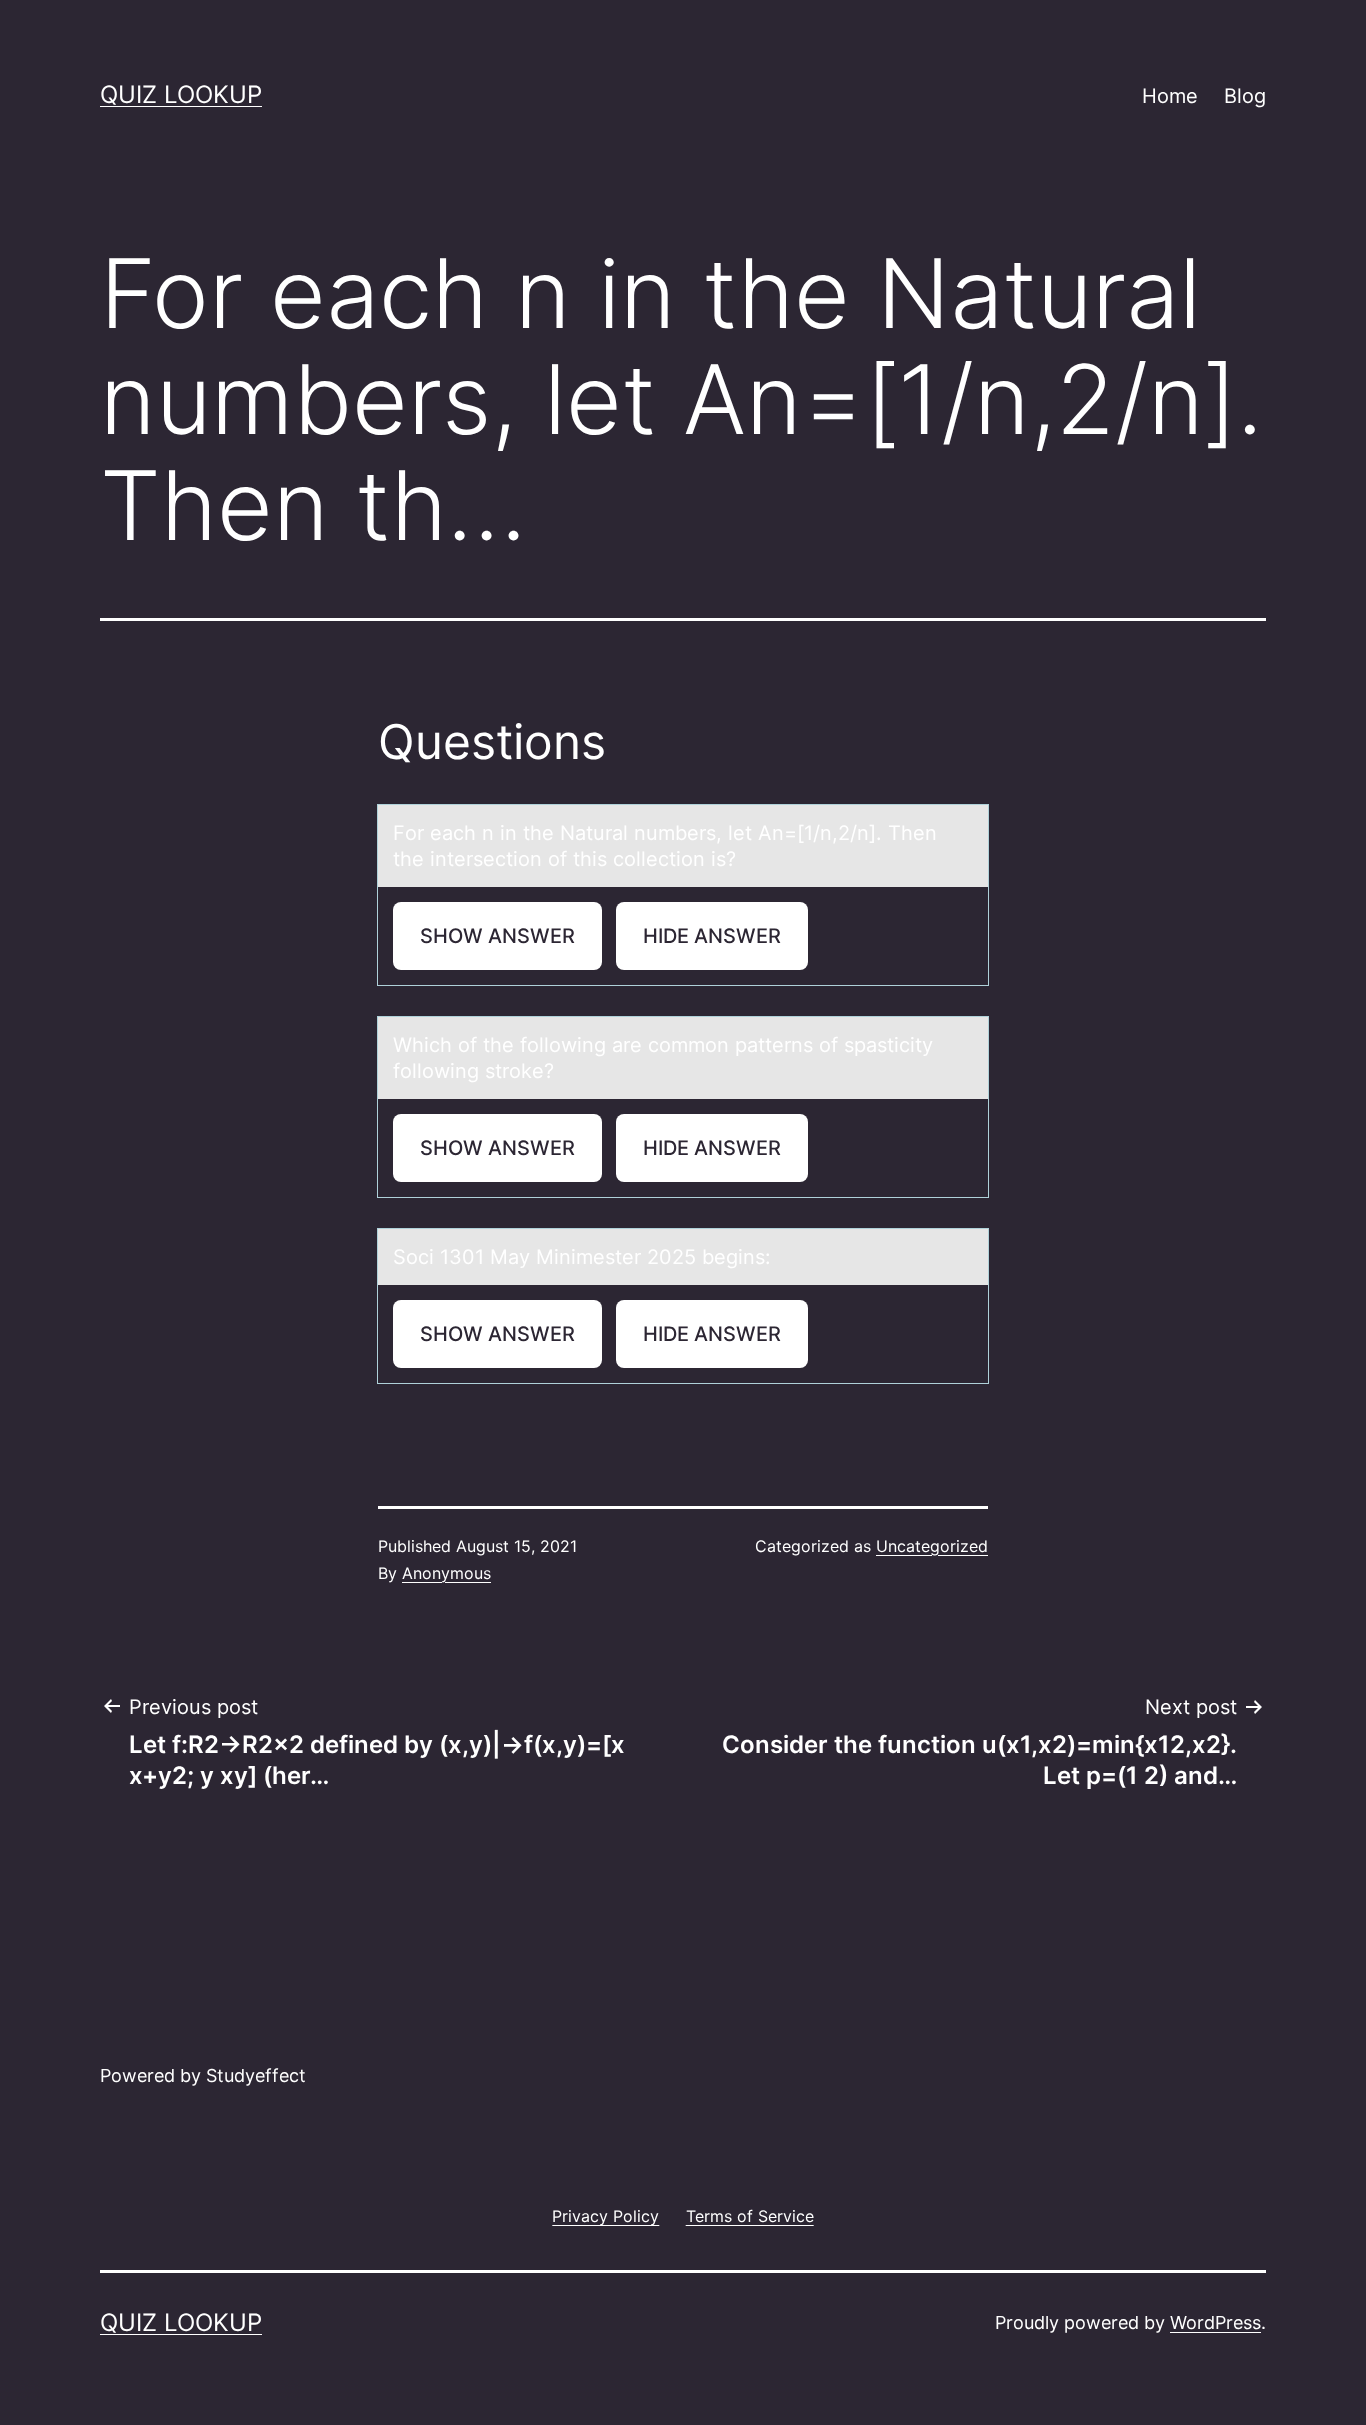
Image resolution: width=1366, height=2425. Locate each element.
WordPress (1215, 2322)
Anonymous (446, 1573)
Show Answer (497, 936)
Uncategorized (932, 1546)
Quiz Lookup (181, 94)
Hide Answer (712, 936)
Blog (1245, 96)
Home (1170, 96)
